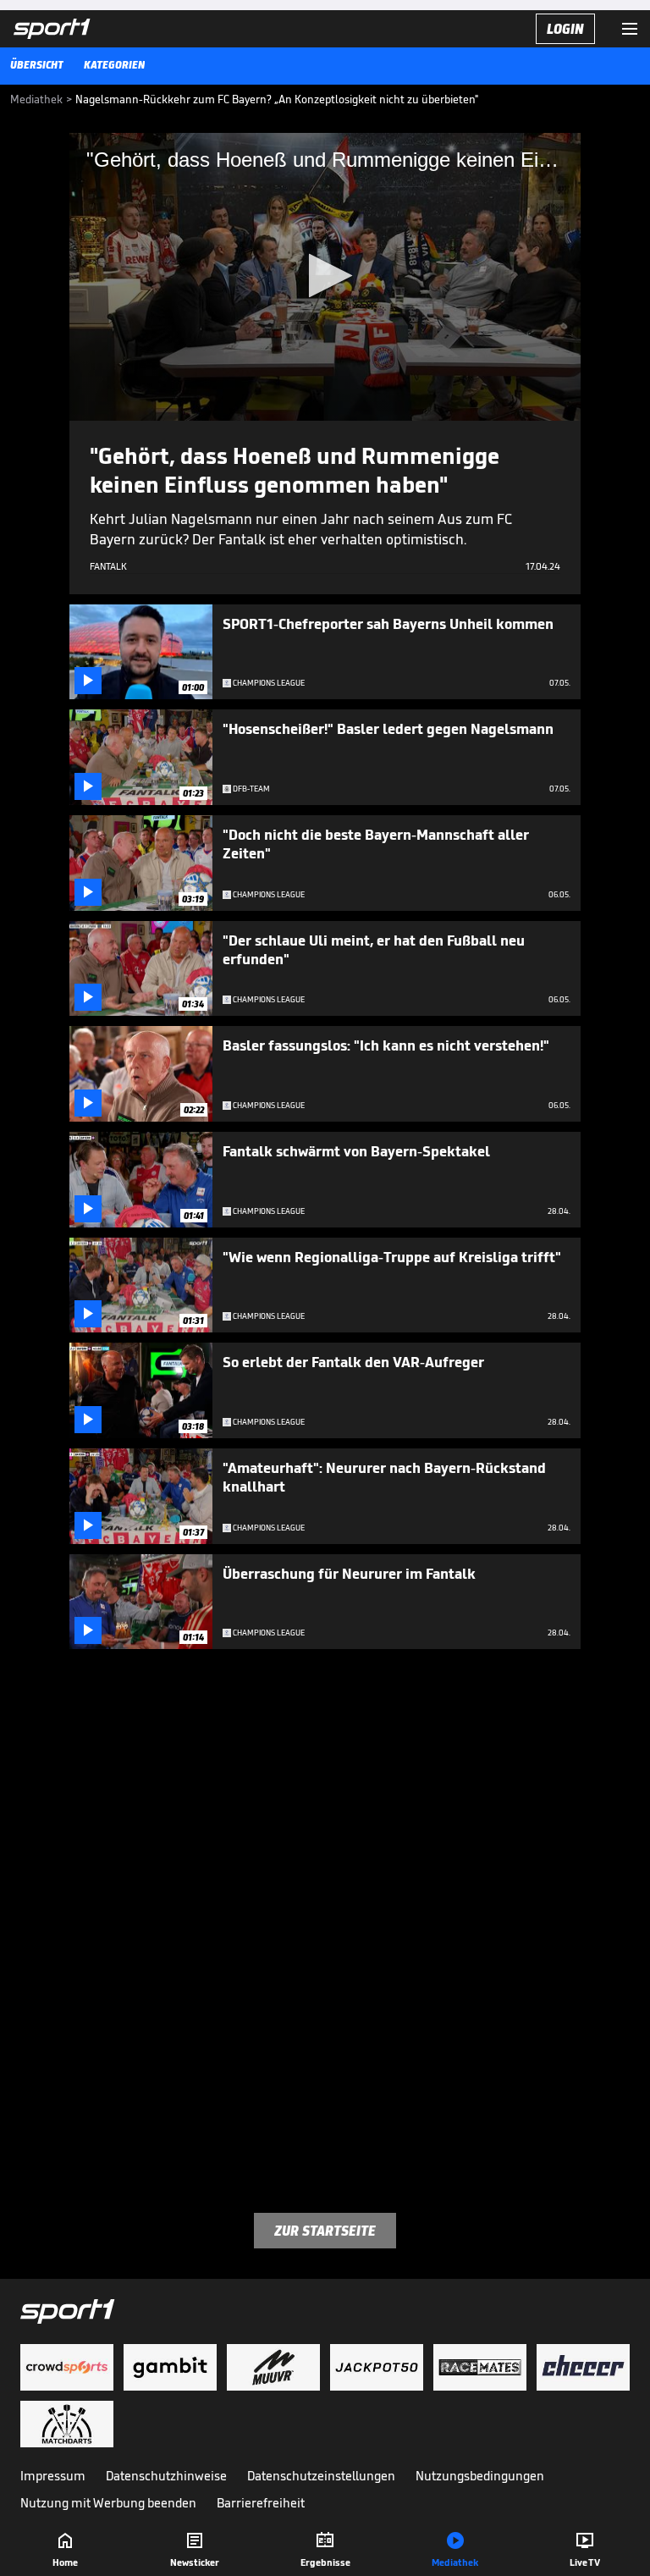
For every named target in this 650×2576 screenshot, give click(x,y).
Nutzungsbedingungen (480, 2476)
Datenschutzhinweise (166, 2476)
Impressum (53, 2476)
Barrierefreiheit (261, 2503)
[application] (325, 277)
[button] (325, 276)
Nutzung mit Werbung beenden (108, 2503)
